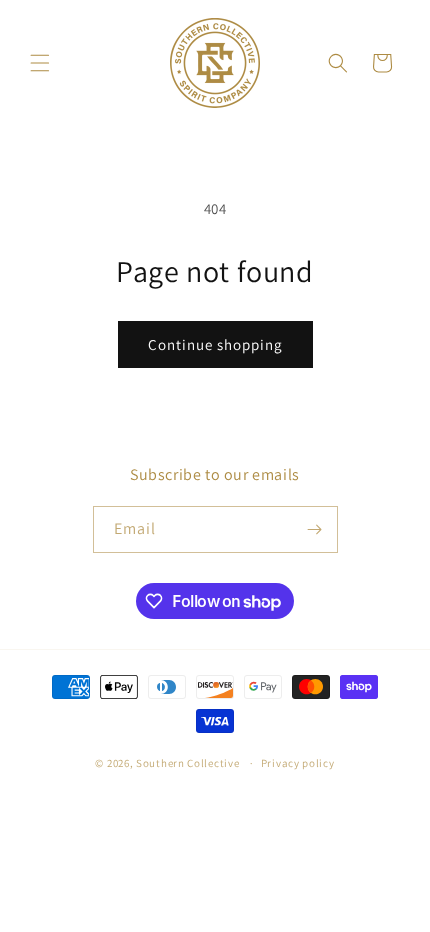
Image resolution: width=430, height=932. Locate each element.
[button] (40, 63)
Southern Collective (187, 763)
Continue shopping (215, 344)
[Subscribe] (315, 529)
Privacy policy (298, 763)
